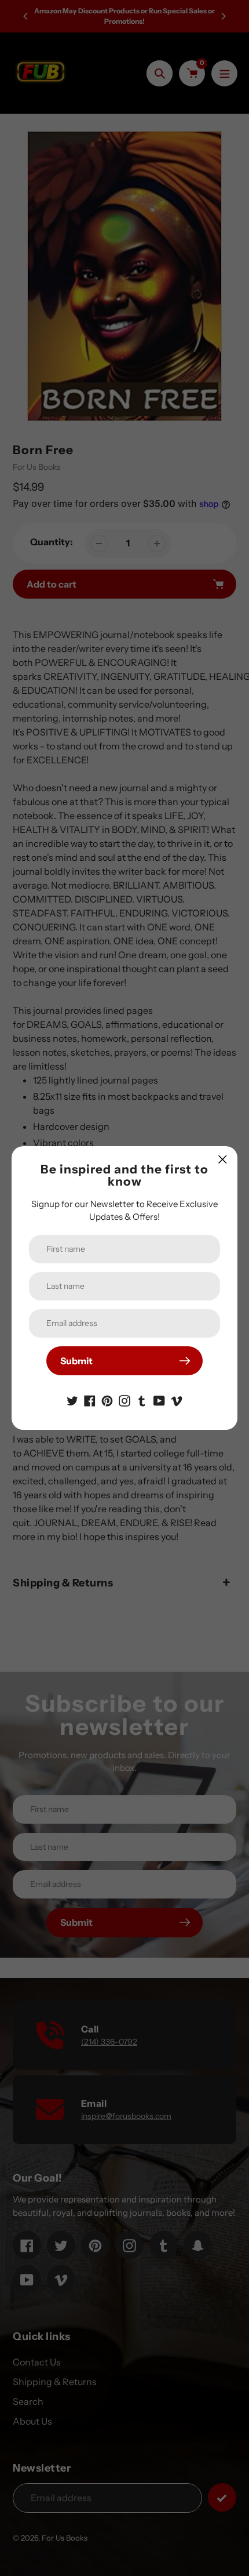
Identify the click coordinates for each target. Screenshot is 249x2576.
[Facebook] (90, 1400)
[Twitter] (72, 1400)
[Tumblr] (142, 1400)
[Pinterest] (107, 1400)
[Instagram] (124, 1400)
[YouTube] (159, 1400)
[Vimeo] (177, 1400)
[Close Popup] (223, 1159)
